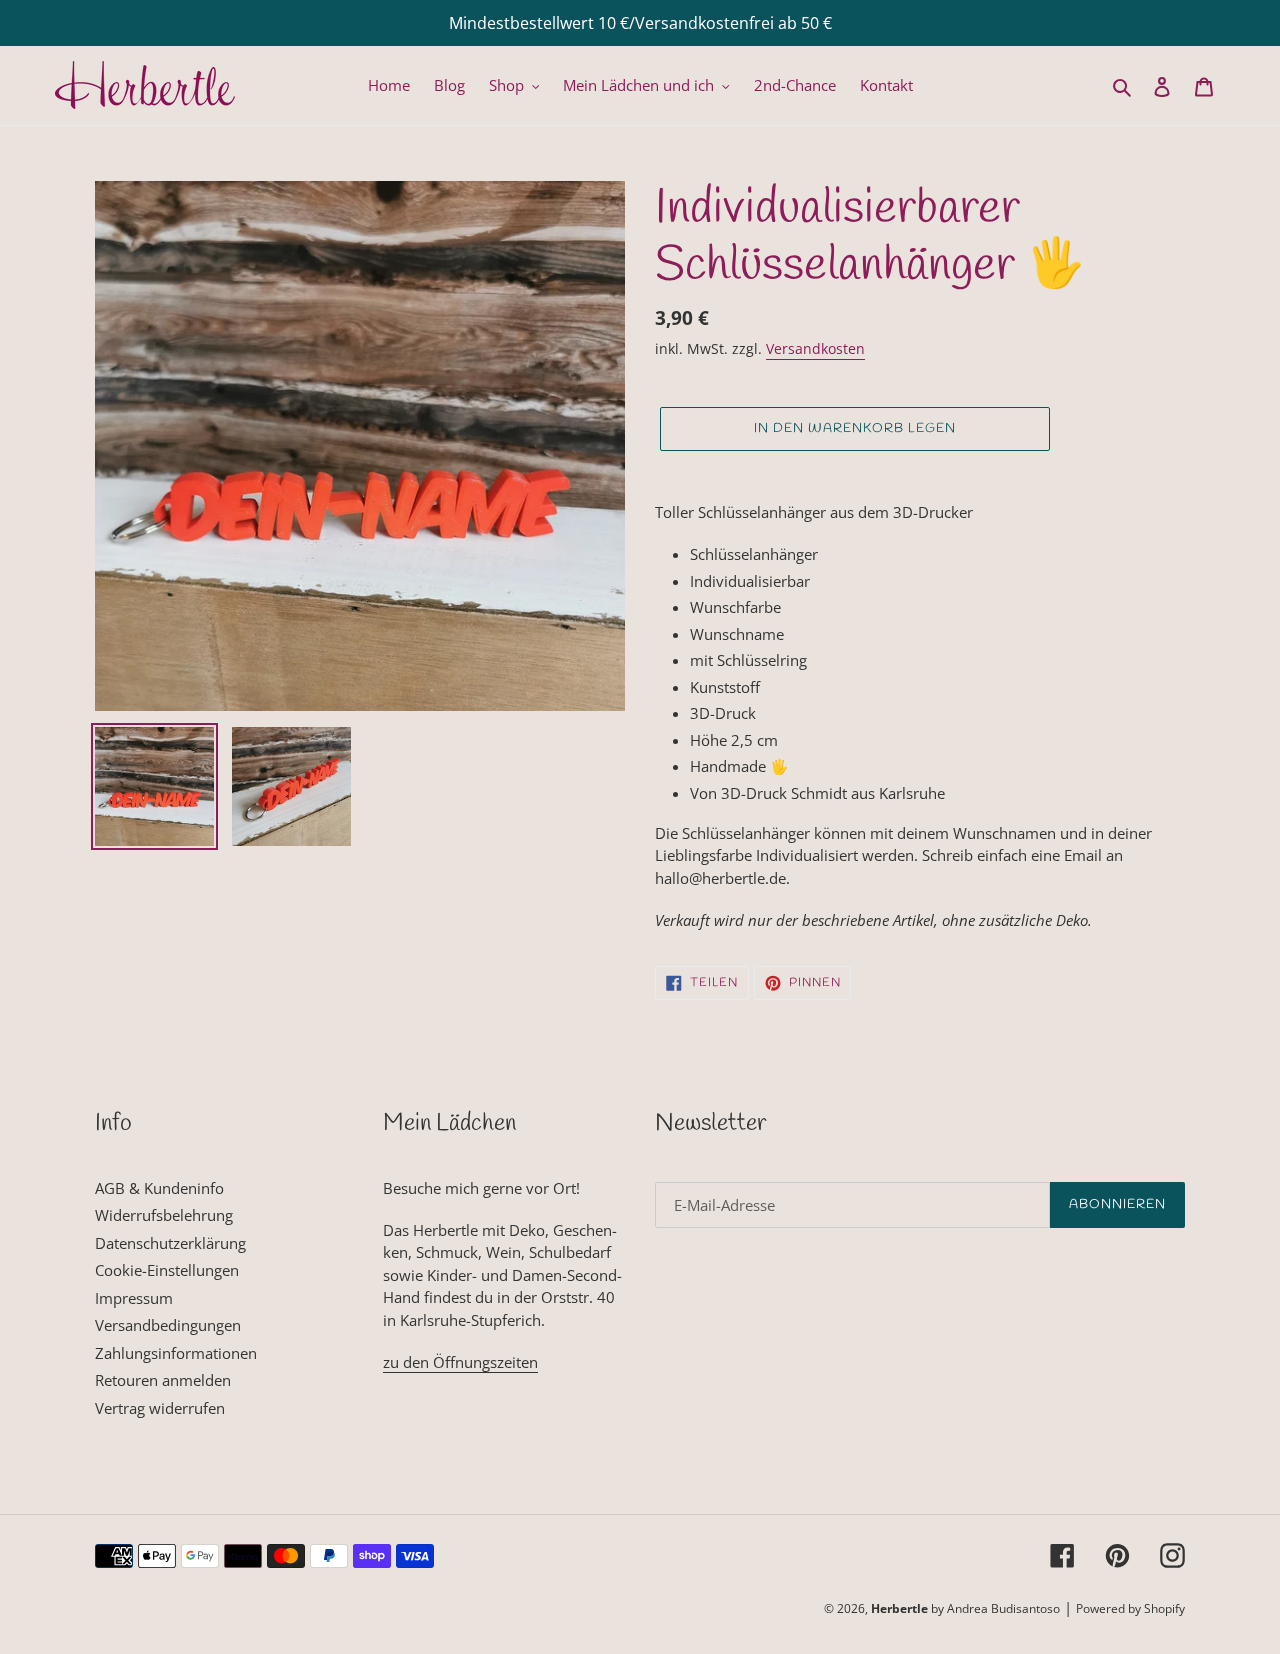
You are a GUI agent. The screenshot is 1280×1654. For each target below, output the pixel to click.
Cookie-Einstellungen (167, 1270)
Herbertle (899, 1608)
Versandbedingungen (168, 1325)
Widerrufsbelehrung (164, 1215)
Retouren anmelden (163, 1380)
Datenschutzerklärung (170, 1243)
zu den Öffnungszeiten (460, 1362)
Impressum (134, 1298)
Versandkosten (815, 348)
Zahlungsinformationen (176, 1353)
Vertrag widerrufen (160, 1408)
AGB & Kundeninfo (159, 1188)
